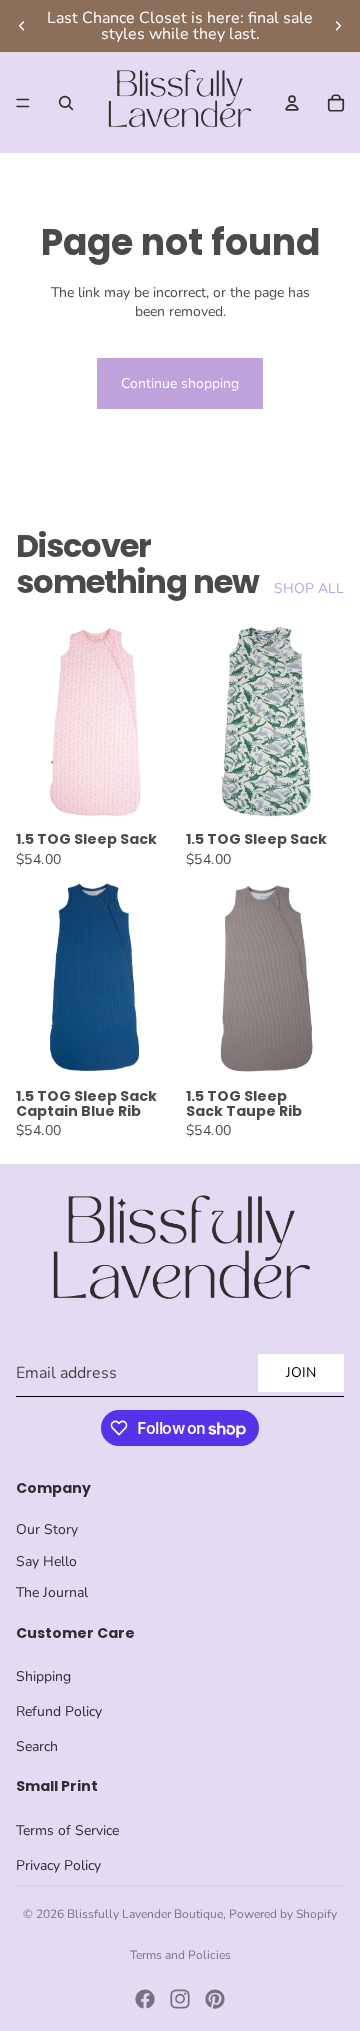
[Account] (292, 103)
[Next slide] (338, 26)
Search (37, 1746)
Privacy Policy (58, 1865)
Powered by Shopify (283, 1914)
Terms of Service (67, 1830)
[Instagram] (180, 1999)
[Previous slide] (22, 26)
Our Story (47, 1529)
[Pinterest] (215, 1999)
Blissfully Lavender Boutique (145, 1914)
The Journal (52, 1592)
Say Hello (46, 1561)
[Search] (66, 103)
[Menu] (23, 103)
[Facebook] (145, 1999)
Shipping (43, 1676)
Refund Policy (59, 1711)
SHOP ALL (309, 588)
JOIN (301, 1372)
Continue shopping (180, 383)
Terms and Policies (180, 1955)
